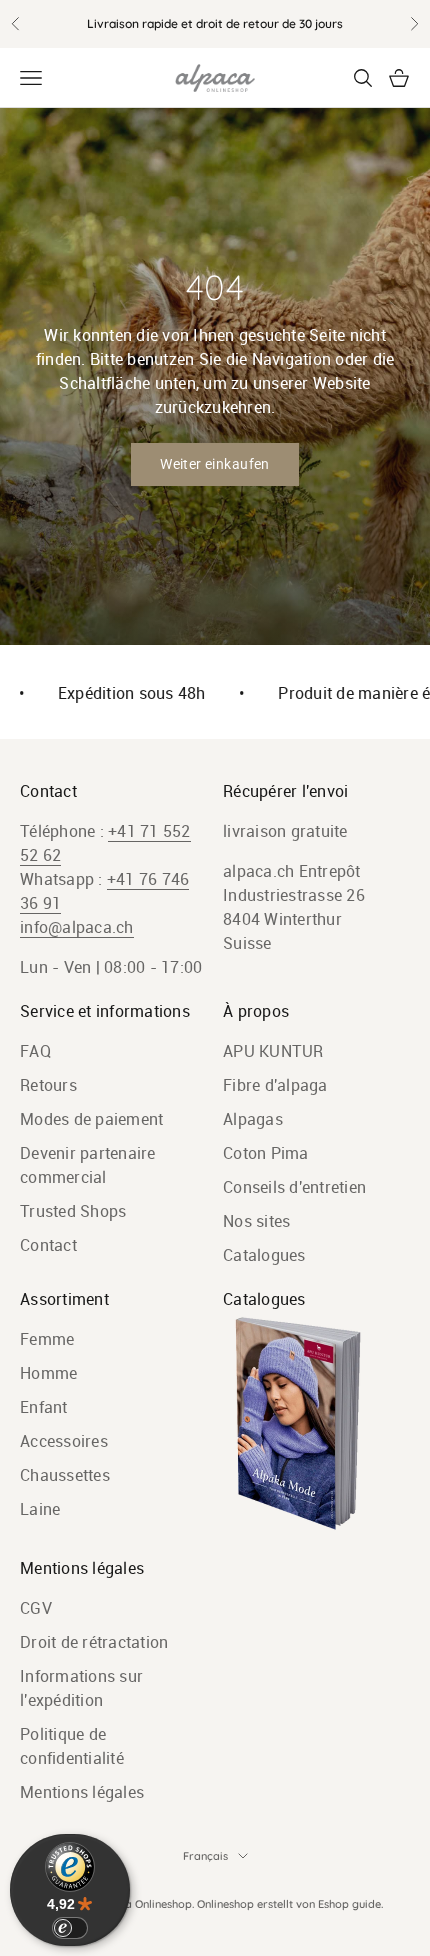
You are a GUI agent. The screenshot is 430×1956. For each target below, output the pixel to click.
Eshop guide (349, 1904)
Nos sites (256, 1221)
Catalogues (264, 1255)
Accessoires (64, 1441)
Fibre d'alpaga (275, 1085)
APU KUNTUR (273, 1051)
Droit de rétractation (94, 1642)
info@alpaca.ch (77, 927)
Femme (47, 1339)
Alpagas (253, 1119)
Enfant (44, 1407)
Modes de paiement (91, 1119)
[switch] (70, 1928)
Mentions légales (82, 1792)
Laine (40, 1509)
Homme (48, 1373)
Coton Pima (266, 1153)
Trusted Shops (73, 1211)
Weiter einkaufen (215, 464)
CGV (36, 1608)
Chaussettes (65, 1475)
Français (205, 1856)
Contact (48, 1245)
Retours (48, 1085)
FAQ (35, 1051)
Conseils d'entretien (294, 1187)
